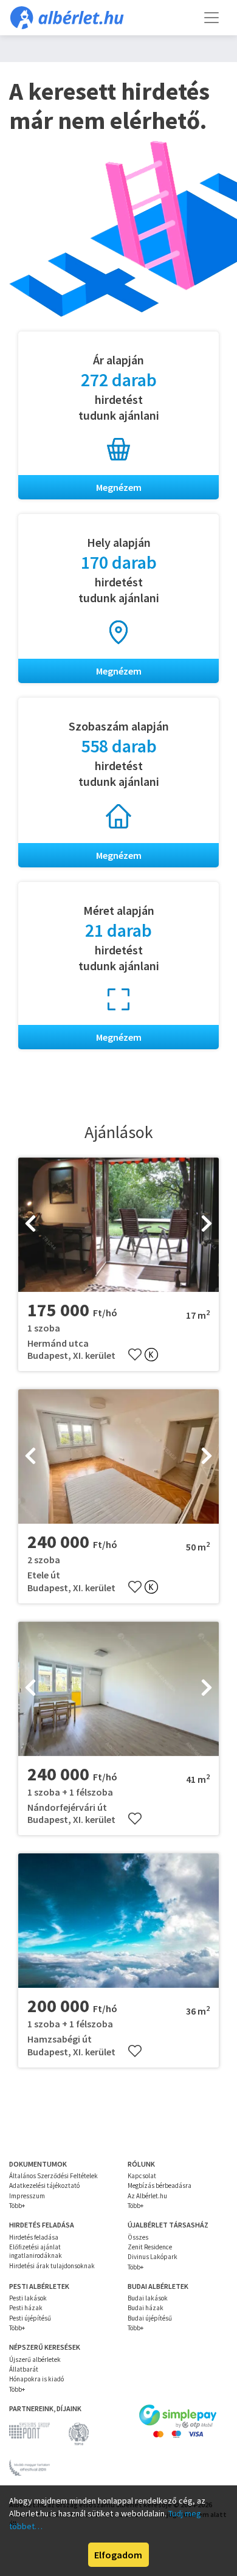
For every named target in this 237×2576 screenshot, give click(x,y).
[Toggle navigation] (211, 18)
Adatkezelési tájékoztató (44, 2185)
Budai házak (146, 2308)
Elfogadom (118, 2555)
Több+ (17, 2206)
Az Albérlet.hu (147, 2196)
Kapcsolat (142, 2176)
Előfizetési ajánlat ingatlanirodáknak (36, 2251)
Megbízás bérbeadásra (160, 2185)
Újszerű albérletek (35, 2359)
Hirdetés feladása (34, 2237)
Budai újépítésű (150, 2318)
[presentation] (30, 1224)
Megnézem (119, 487)
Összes (138, 2237)
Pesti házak (26, 2308)
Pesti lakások (28, 2298)
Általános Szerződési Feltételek (53, 2176)
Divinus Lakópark (153, 2257)
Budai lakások (148, 2298)
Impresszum (27, 2196)
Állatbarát (24, 2369)
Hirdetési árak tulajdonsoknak (52, 2266)
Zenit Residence (150, 2247)
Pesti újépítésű (30, 2318)
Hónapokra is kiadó (36, 2379)
